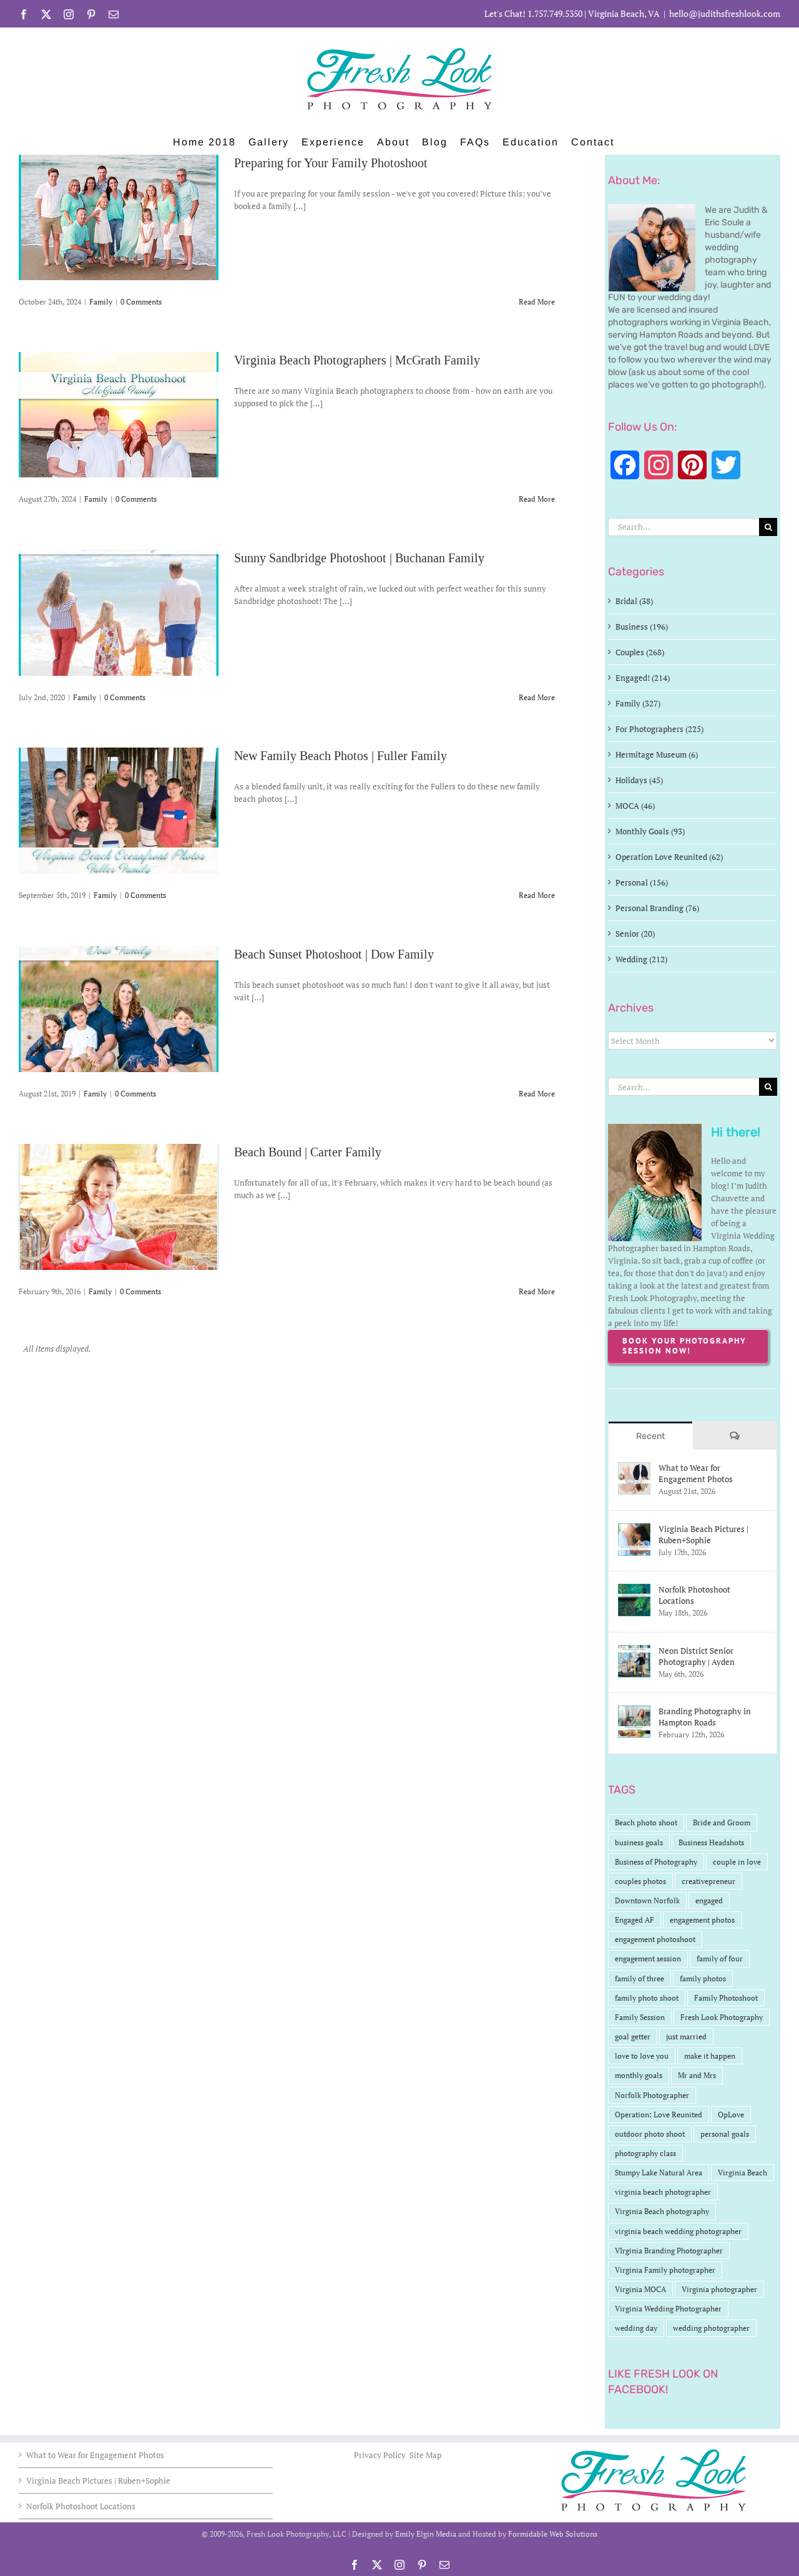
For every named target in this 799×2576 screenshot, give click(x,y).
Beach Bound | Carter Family (308, 1152)
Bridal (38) (634, 601)
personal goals (725, 2134)
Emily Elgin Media (426, 2534)
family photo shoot (647, 1998)
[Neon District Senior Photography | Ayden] (634, 1651)
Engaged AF (635, 1920)
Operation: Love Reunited (659, 2115)
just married (686, 2037)
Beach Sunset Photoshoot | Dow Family (334, 954)
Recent (650, 1436)
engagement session (648, 1959)
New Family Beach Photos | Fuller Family (341, 756)
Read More (537, 302)
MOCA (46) (635, 806)
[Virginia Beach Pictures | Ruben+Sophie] (634, 1529)
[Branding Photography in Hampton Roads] (634, 1712)
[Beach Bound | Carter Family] (119, 1207)
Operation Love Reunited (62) (669, 857)
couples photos (640, 1881)
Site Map (425, 2455)
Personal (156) (642, 882)
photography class (645, 2153)
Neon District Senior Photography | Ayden (697, 1656)
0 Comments (141, 302)
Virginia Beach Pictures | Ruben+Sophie (703, 1534)
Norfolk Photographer (652, 2095)
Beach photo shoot (646, 1822)
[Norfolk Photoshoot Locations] (634, 1590)
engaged (709, 1900)
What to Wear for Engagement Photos (696, 1473)
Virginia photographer (719, 2289)
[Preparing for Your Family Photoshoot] (119, 217)
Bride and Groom (722, 1822)
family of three (640, 1978)
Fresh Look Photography (722, 2017)
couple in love (737, 1862)
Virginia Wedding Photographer (668, 2309)
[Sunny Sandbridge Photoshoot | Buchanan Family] (119, 613)
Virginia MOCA (640, 2289)
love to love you (642, 2056)
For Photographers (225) (659, 729)
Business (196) (642, 627)
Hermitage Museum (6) (657, 754)
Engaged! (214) (643, 678)
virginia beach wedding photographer (678, 2231)
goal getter (633, 2037)
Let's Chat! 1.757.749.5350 (533, 13)
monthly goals (639, 2075)
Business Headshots (711, 1842)
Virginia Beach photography (662, 2211)
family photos (703, 1978)
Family (101, 302)
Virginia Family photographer (665, 2270)
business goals (639, 1842)
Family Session (640, 2017)
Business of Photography (656, 1862)
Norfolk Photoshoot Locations (694, 1595)
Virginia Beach (743, 2173)
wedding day (636, 2328)
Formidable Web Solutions (553, 2534)
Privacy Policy (381, 2455)
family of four (720, 1959)
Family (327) (638, 703)
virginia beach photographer (663, 2192)
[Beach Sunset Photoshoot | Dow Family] (119, 1009)
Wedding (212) (641, 959)
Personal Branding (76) (657, 908)
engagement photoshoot (655, 1939)
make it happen (710, 2056)
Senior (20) (635, 934)
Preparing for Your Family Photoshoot (331, 163)
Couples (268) (640, 652)
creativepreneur (708, 1881)
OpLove (731, 2115)
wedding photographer (711, 2328)
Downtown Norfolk (647, 1900)
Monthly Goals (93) (650, 831)
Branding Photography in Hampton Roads (705, 1717)
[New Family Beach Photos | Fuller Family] (119, 811)
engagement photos (702, 1920)
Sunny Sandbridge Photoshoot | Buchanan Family (359, 558)
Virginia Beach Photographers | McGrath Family (357, 360)
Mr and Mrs (697, 2075)
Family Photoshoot (726, 1998)
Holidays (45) (639, 780)
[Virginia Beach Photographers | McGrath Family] (119, 415)
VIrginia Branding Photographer (669, 2251)
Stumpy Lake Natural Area (659, 2173)
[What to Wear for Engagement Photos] (634, 1468)
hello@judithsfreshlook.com (725, 13)
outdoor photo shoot (650, 2134)
